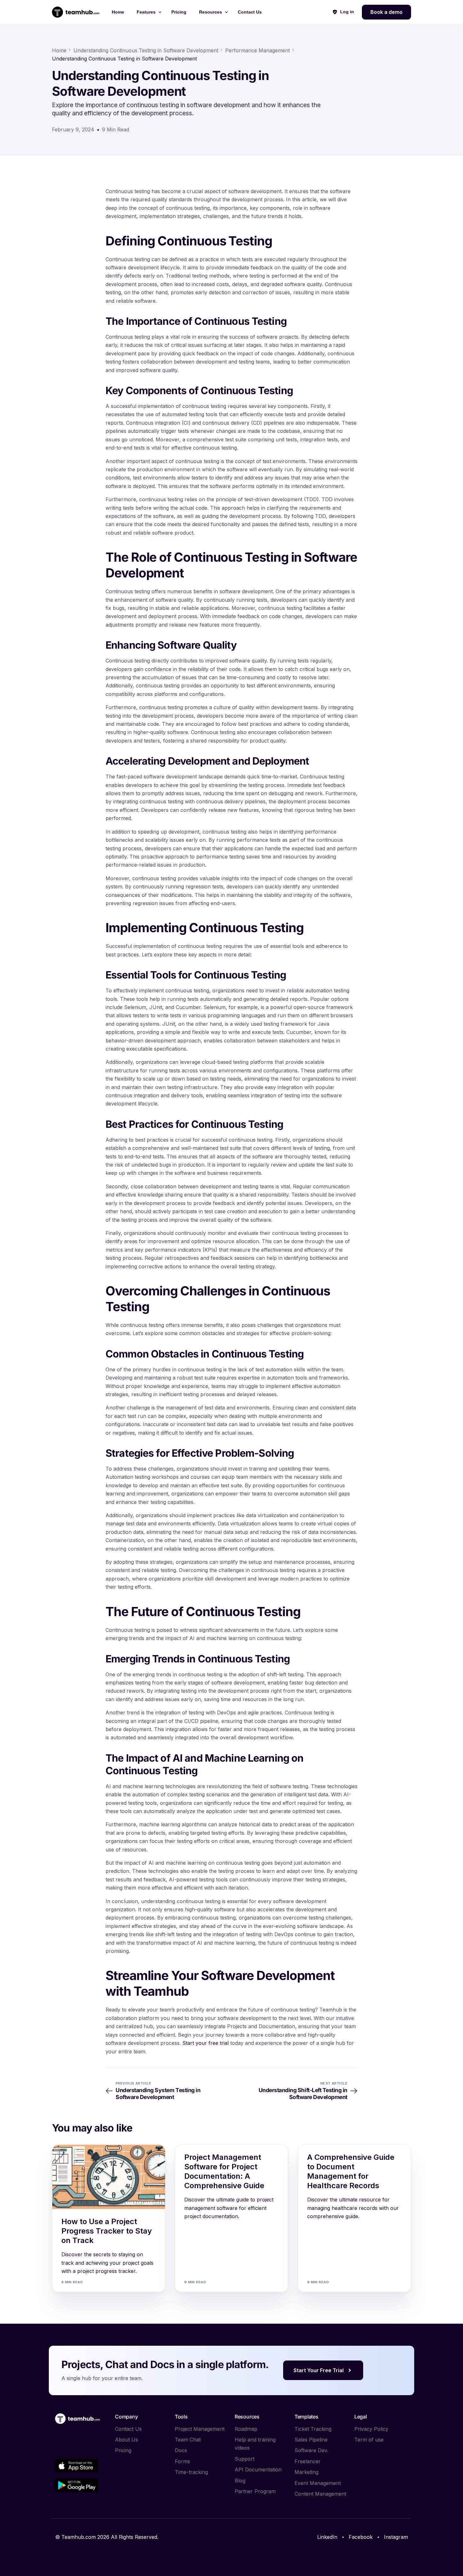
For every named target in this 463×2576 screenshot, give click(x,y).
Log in (347, 12)
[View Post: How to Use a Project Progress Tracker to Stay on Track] (109, 2177)
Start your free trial (206, 2043)
